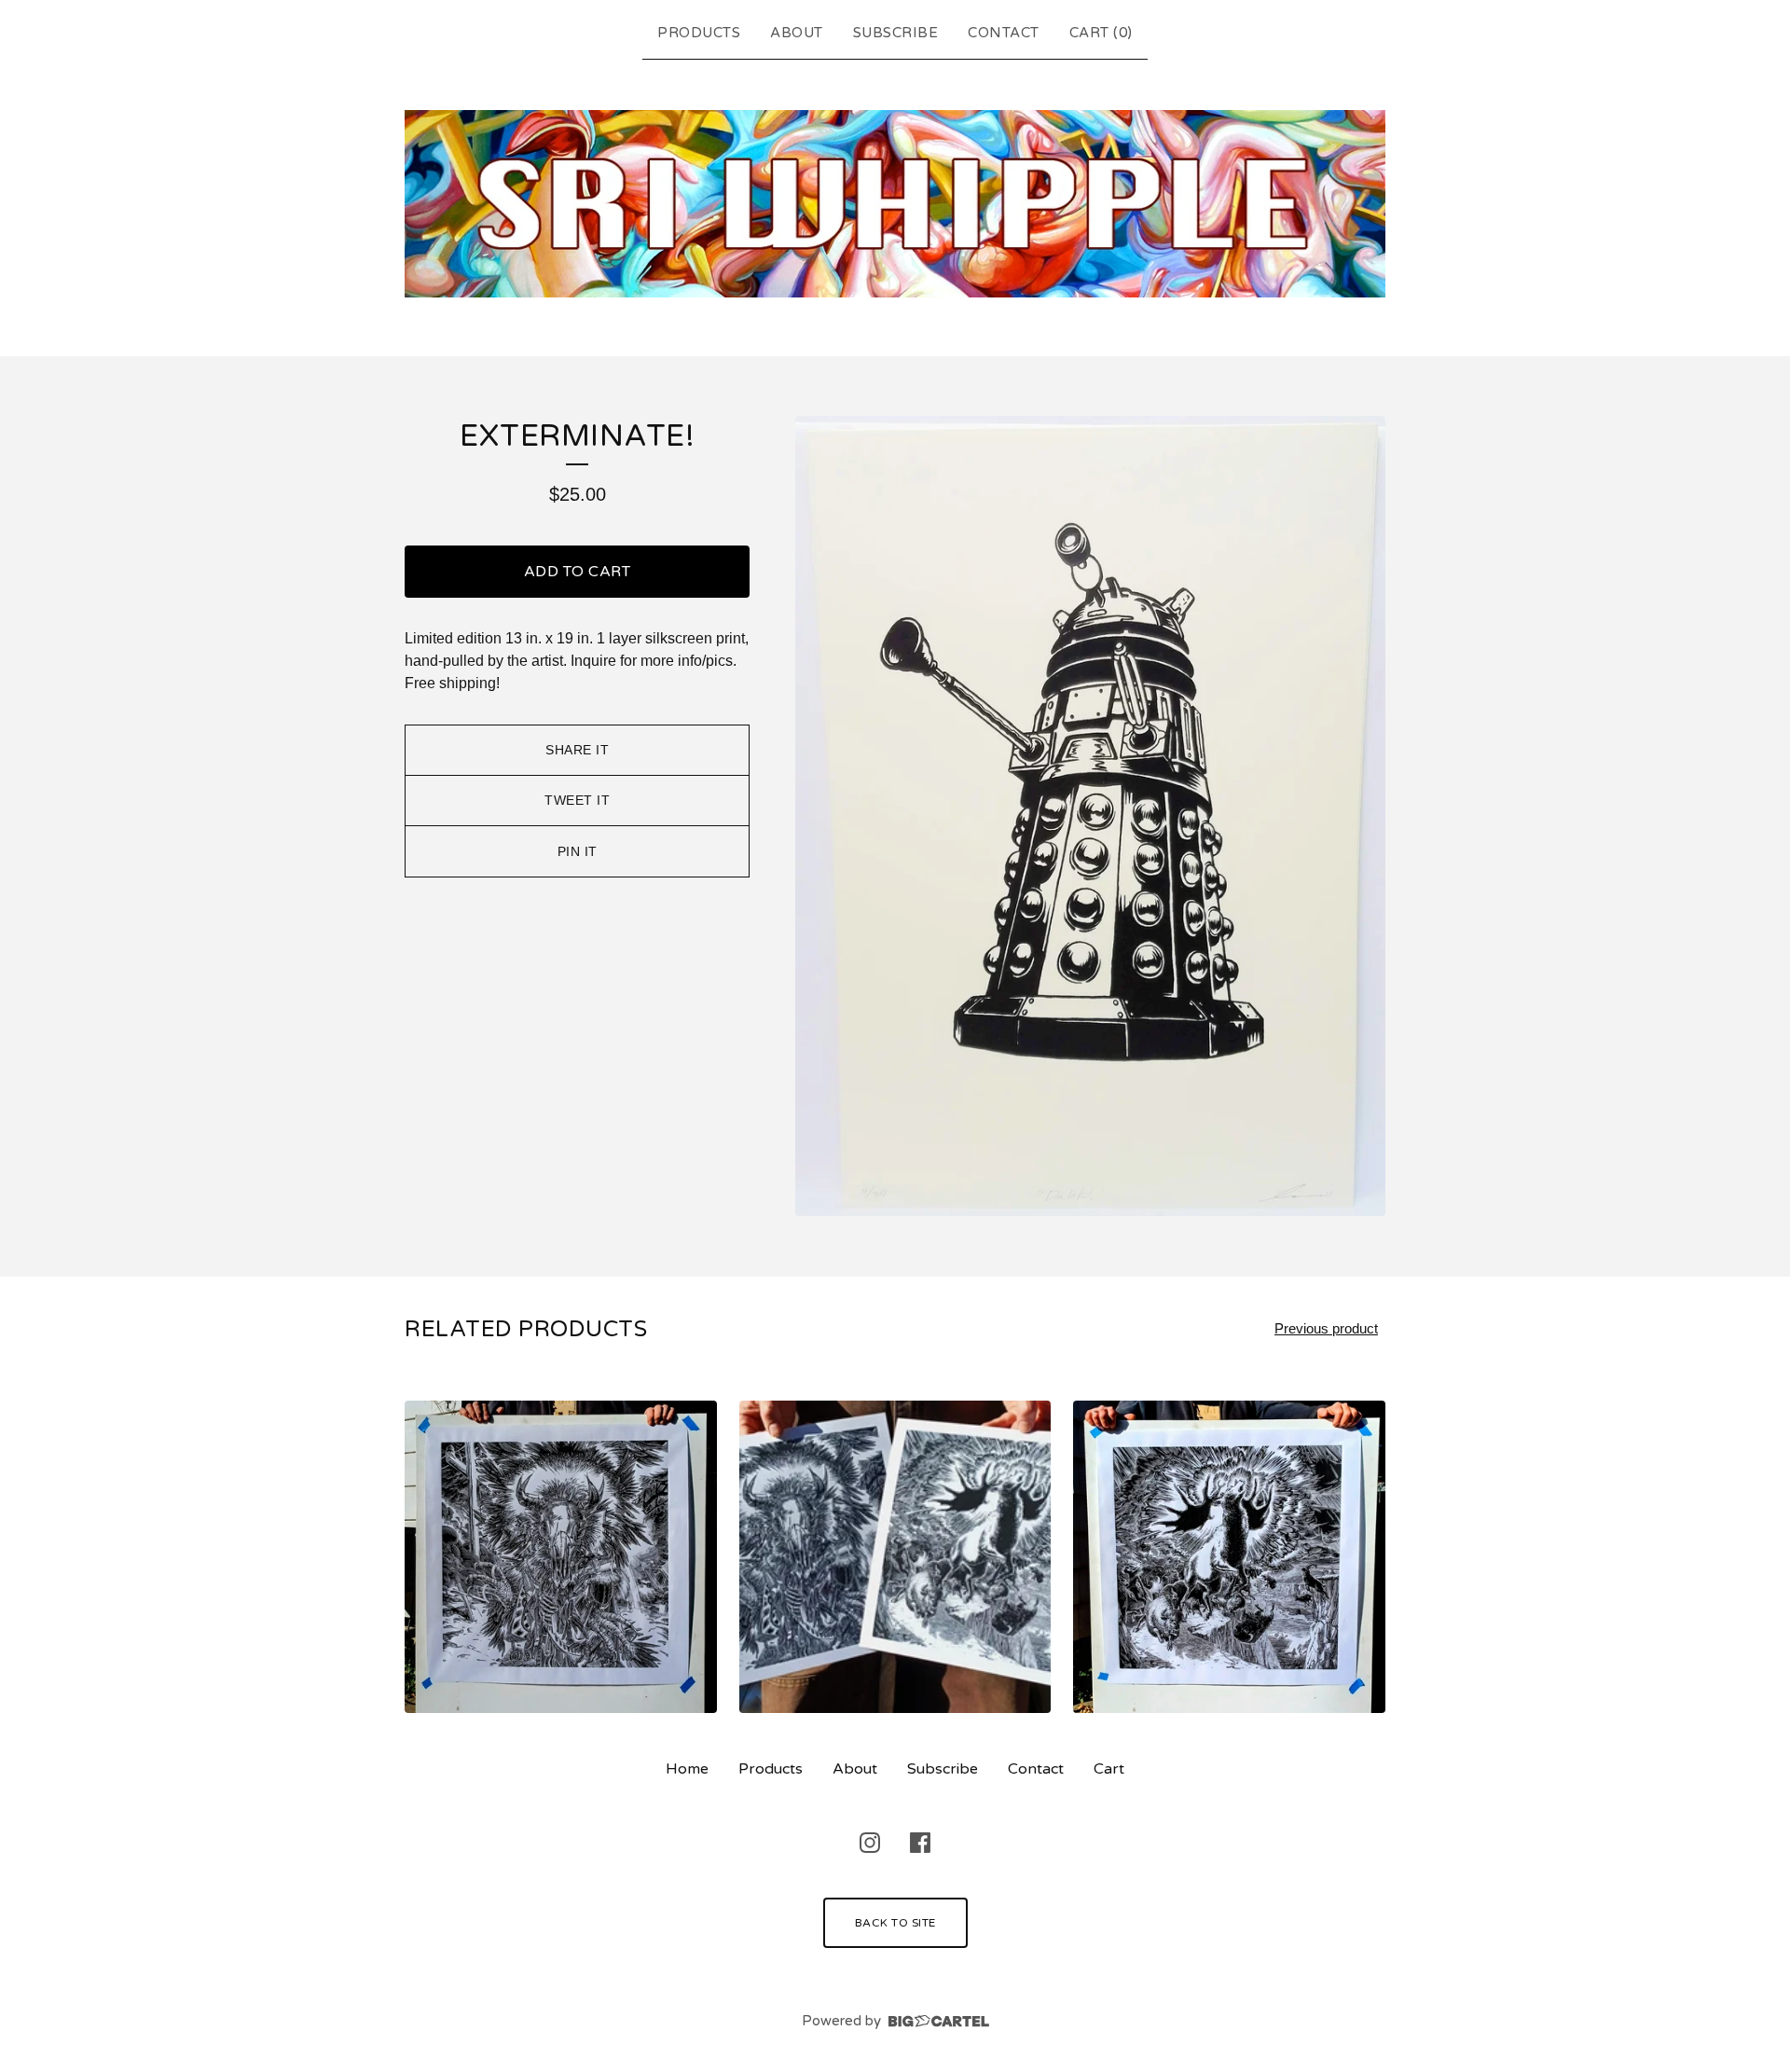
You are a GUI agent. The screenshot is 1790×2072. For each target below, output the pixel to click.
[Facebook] (920, 1843)
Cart (1109, 1769)
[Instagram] (870, 1843)
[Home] (895, 204)
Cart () (1101, 33)
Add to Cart (578, 572)
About (797, 33)
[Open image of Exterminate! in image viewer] (1090, 816)
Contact (1004, 33)
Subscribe (896, 33)
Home (687, 1769)
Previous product (1326, 1328)
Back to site (895, 1923)
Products (699, 33)
